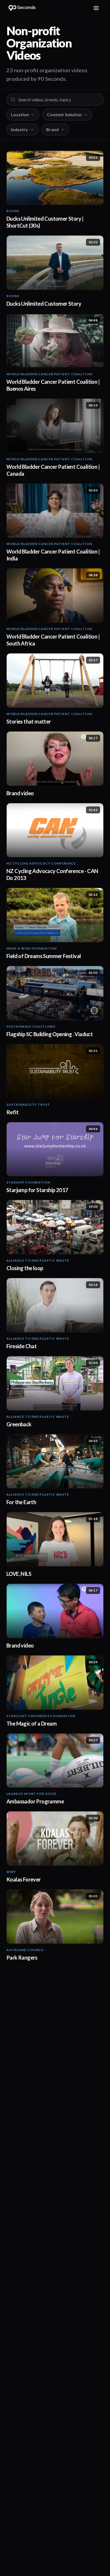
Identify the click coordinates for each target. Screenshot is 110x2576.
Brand (52, 129)
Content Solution (64, 114)
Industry (19, 129)
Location (20, 114)
